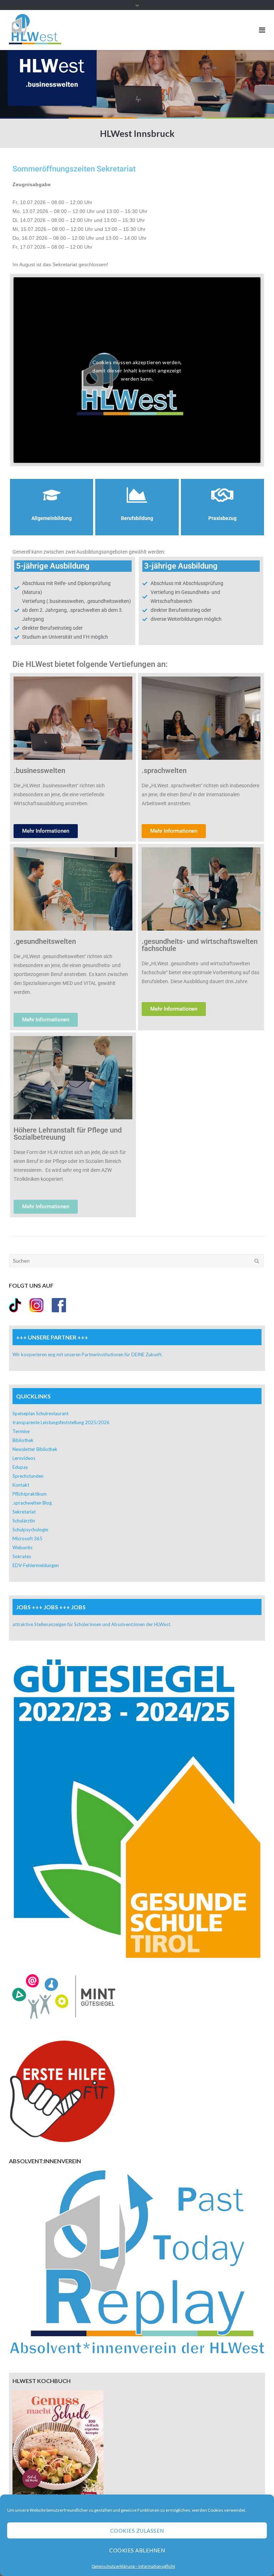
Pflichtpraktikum (30, 1494)
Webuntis (22, 1547)
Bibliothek (23, 1440)
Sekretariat (24, 1512)
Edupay (20, 1467)
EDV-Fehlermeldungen (36, 1565)
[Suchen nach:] (136, 1261)
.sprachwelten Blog (32, 1503)
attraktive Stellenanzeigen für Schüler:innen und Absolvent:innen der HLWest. (92, 1624)
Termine (21, 1431)
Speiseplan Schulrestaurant (40, 1413)
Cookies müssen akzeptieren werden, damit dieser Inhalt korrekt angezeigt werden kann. (137, 370)
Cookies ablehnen (137, 2550)
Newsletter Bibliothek (35, 1449)
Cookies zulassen (137, 2531)
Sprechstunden (28, 1476)
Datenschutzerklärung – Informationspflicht (133, 2566)
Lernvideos (24, 1458)
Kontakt (21, 1485)
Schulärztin (24, 1521)
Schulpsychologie (30, 1530)
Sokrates (22, 1556)
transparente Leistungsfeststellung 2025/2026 (61, 1422)
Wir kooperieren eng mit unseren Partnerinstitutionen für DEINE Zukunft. (88, 1354)
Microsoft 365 (27, 1539)
